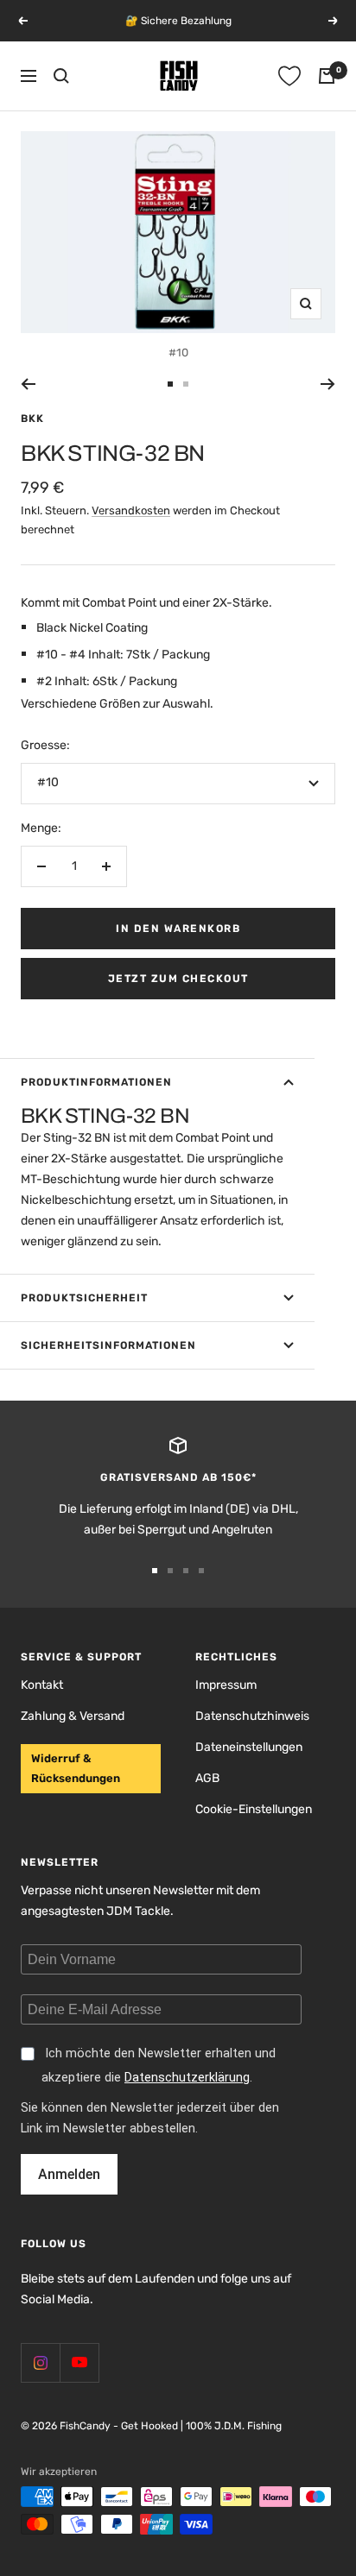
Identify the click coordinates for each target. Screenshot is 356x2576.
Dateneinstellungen (249, 1747)
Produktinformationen (96, 1082)
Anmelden (69, 2174)
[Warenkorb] (327, 76)
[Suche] (61, 76)
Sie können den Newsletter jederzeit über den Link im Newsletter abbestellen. (150, 2119)
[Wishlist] (289, 76)
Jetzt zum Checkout (178, 979)
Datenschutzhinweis (252, 1716)
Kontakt (42, 1685)
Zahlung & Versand (73, 1716)
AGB (207, 1778)
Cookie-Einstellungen (254, 1809)
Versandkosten (131, 510)
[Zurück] (28, 384)
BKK (32, 419)
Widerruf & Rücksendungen (76, 1768)
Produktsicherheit (84, 1298)
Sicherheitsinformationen (108, 1345)
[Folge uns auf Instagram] (40, 2362)
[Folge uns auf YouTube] (79, 2362)
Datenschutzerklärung (187, 2078)
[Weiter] (328, 384)
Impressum (226, 1685)
